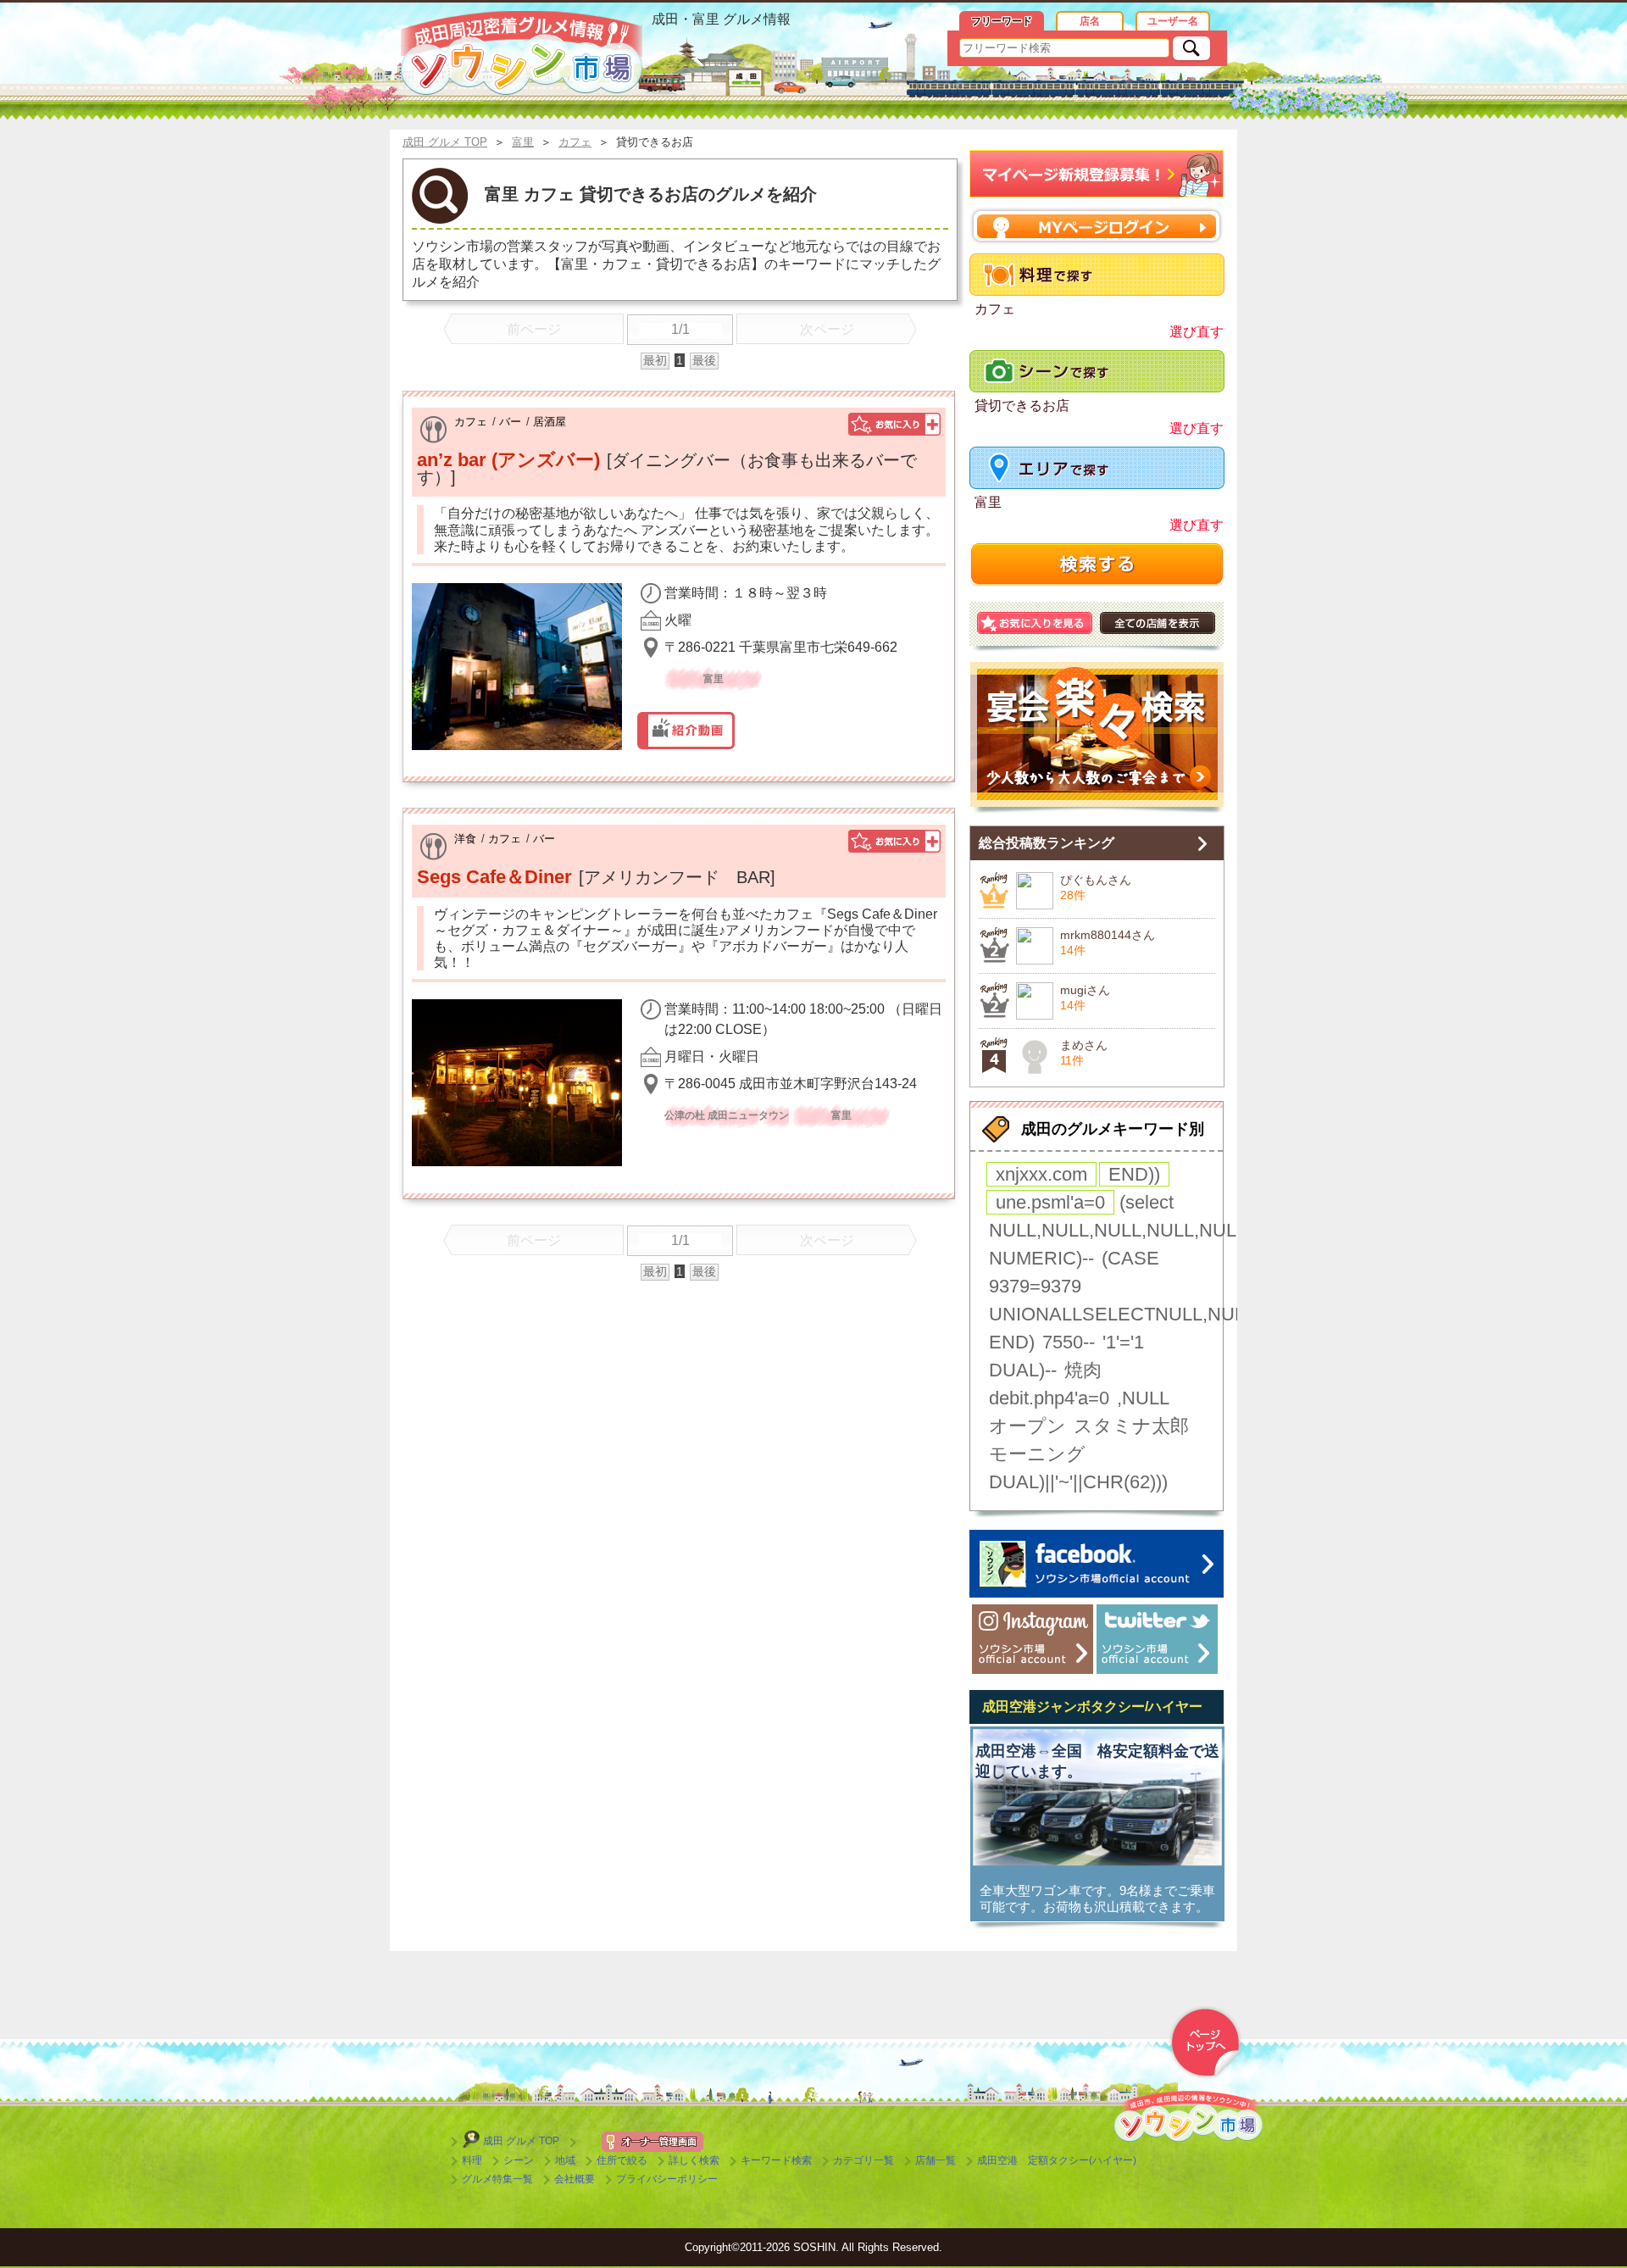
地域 (565, 2160)
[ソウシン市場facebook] (1097, 1564)
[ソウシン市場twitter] (1157, 1639)
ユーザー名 (1173, 21)
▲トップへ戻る (1205, 2043)
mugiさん (1085, 990)
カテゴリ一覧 (863, 2160)
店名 (1090, 21)
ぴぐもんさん (1096, 880)
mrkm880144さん (1108, 935)
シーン (519, 2160)
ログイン (1097, 226)
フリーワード (1002, 21)
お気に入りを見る (1035, 623)
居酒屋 (550, 422)
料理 (472, 2160)
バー (510, 422)
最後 (704, 360)
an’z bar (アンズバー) (508, 460)
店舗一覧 (936, 2160)
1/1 (680, 329)
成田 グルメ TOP (521, 2141)
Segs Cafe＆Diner (494, 877)
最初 (655, 360)
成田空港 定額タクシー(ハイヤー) (1057, 2160)
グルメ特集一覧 (497, 2179)
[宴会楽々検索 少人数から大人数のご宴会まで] (1097, 737)
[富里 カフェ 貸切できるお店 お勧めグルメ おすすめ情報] (522, 53)
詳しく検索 (694, 2160)
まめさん (1084, 1045)
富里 (988, 502)
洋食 (465, 839)
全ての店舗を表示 (1158, 623)
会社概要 (575, 2179)
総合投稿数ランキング (1047, 843)
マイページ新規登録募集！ (1097, 174)
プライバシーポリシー (667, 2179)
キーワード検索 (776, 2160)
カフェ (471, 422)
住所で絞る (622, 2160)
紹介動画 (686, 731)
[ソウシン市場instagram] (1033, 1639)
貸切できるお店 (1022, 406)
